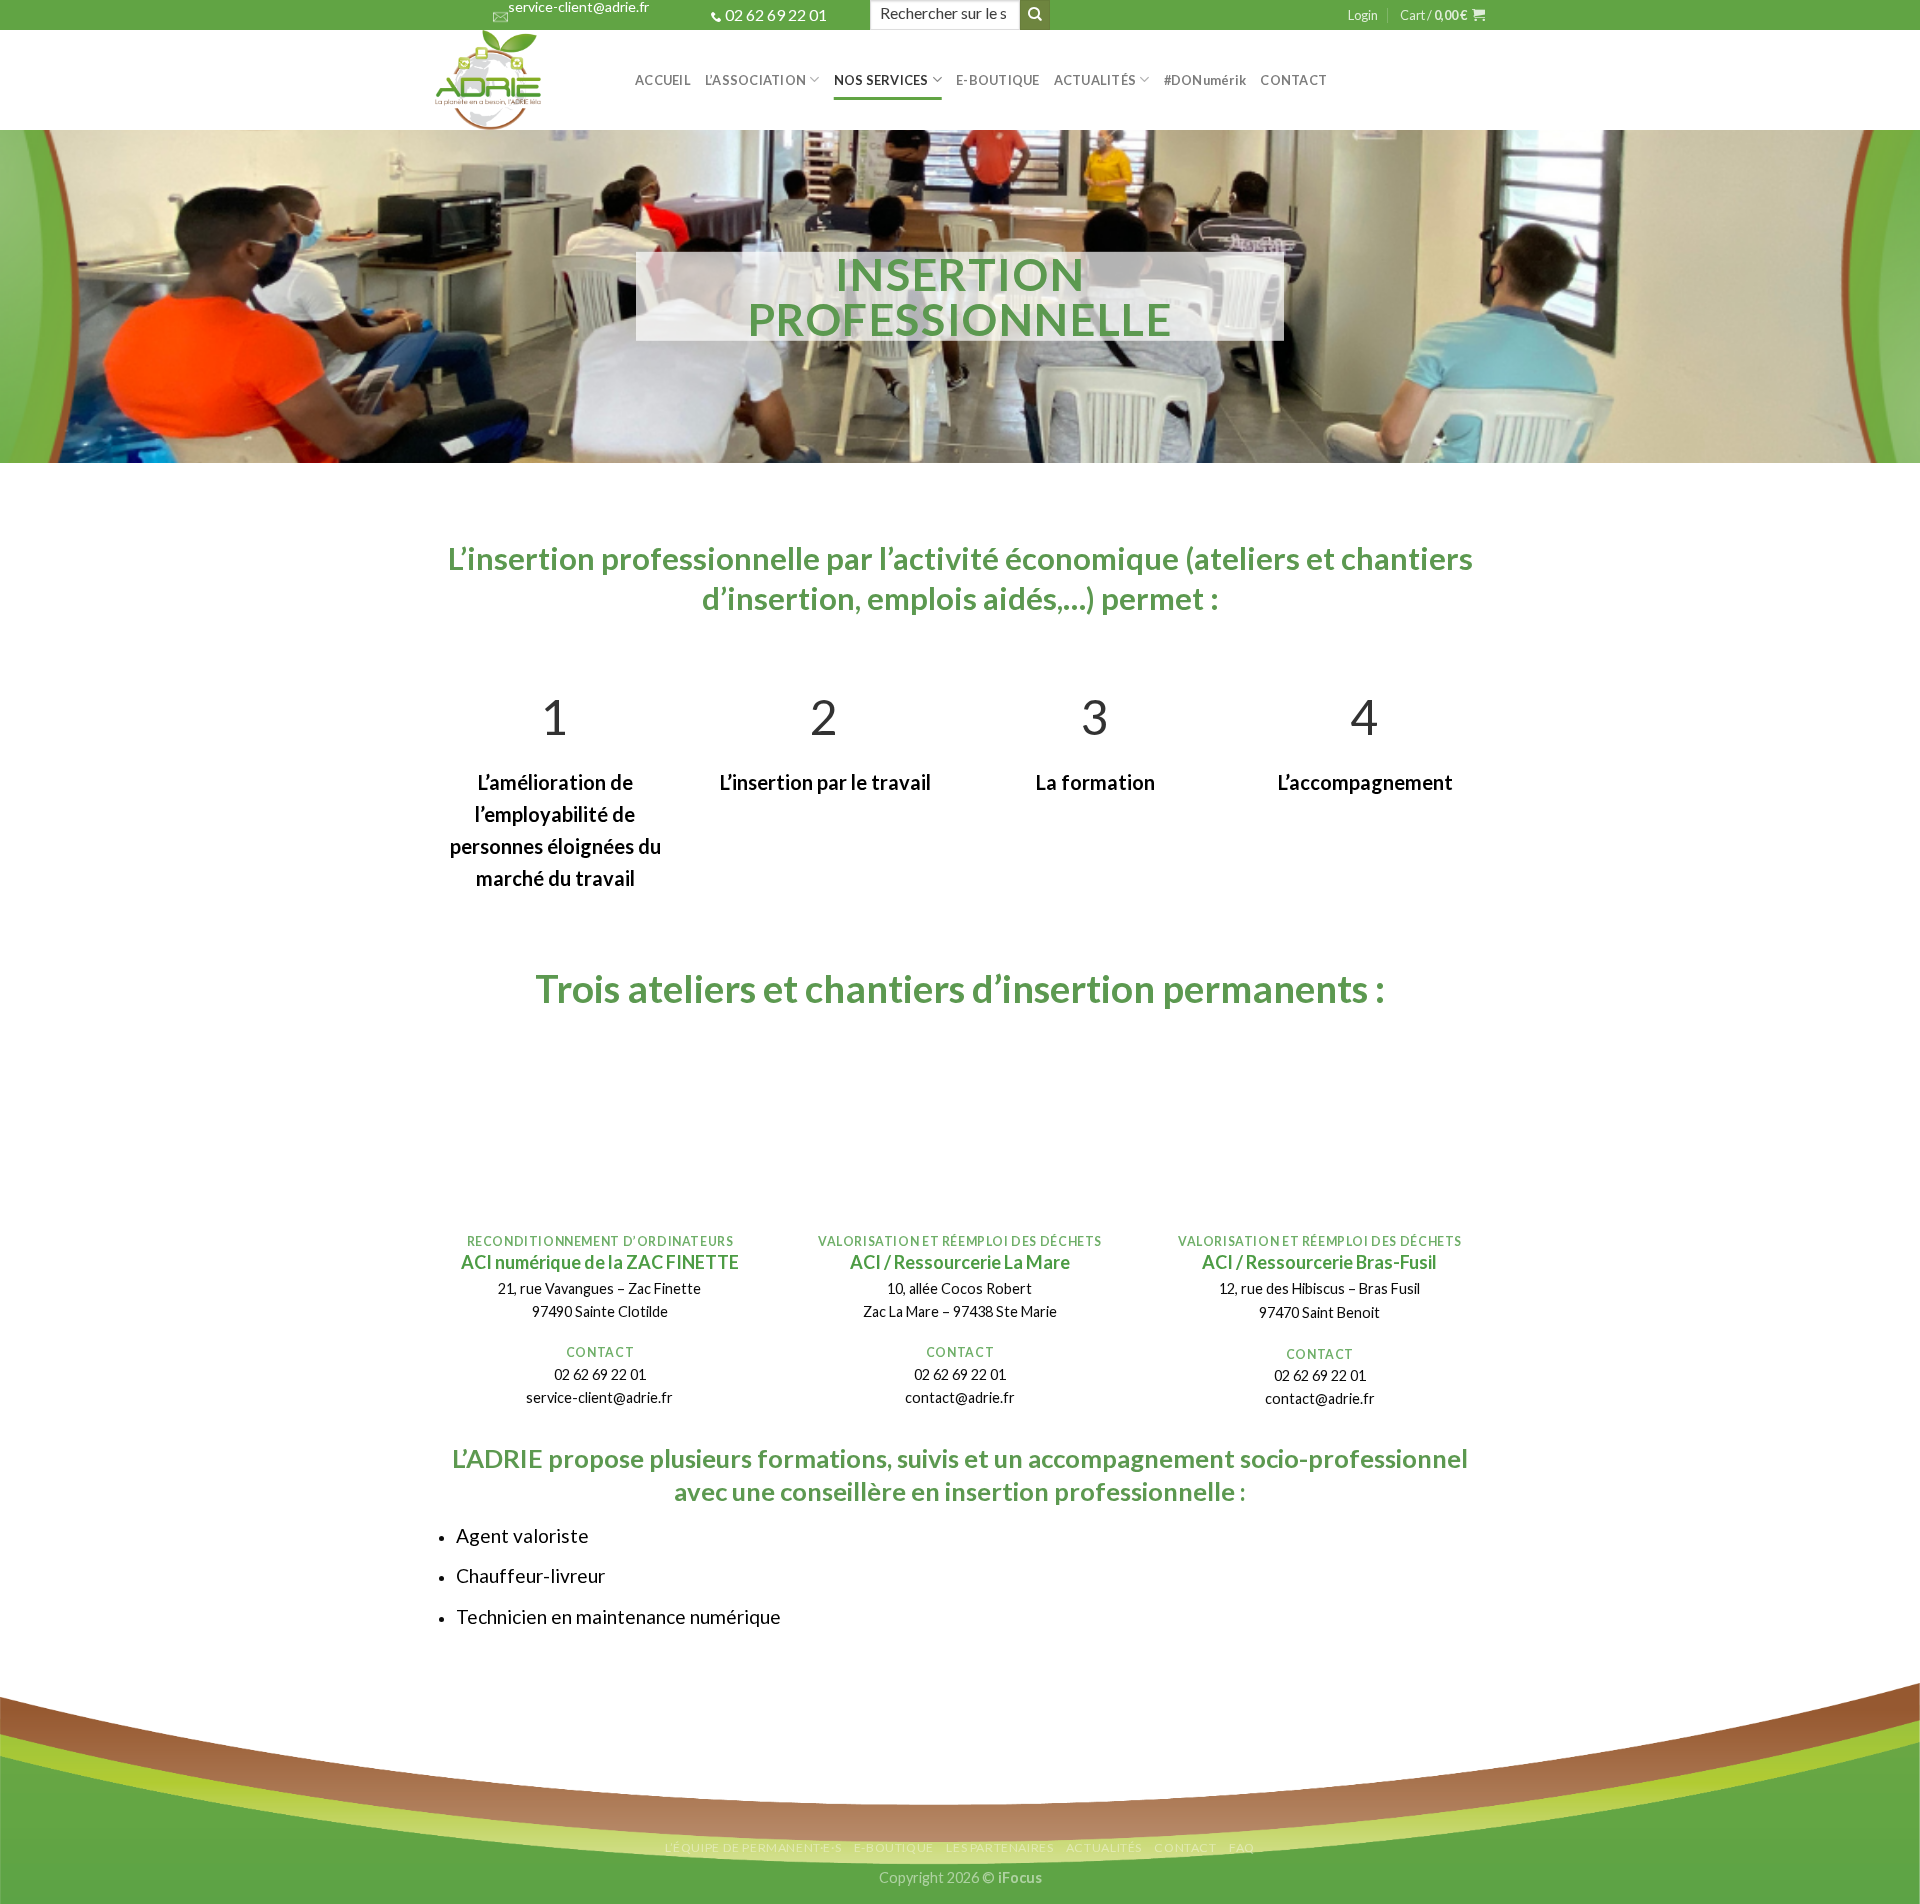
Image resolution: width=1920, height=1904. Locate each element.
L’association (755, 80)
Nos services (881, 80)
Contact (1293, 80)
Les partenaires (999, 1847)
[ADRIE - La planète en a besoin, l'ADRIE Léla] (520, 80)
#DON (1205, 80)
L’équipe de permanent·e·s (753, 1847)
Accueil (663, 80)
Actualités (1095, 80)
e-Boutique (998, 80)
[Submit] (1035, 15)
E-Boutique (894, 1847)
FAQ (1242, 1847)
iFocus (1020, 1877)
